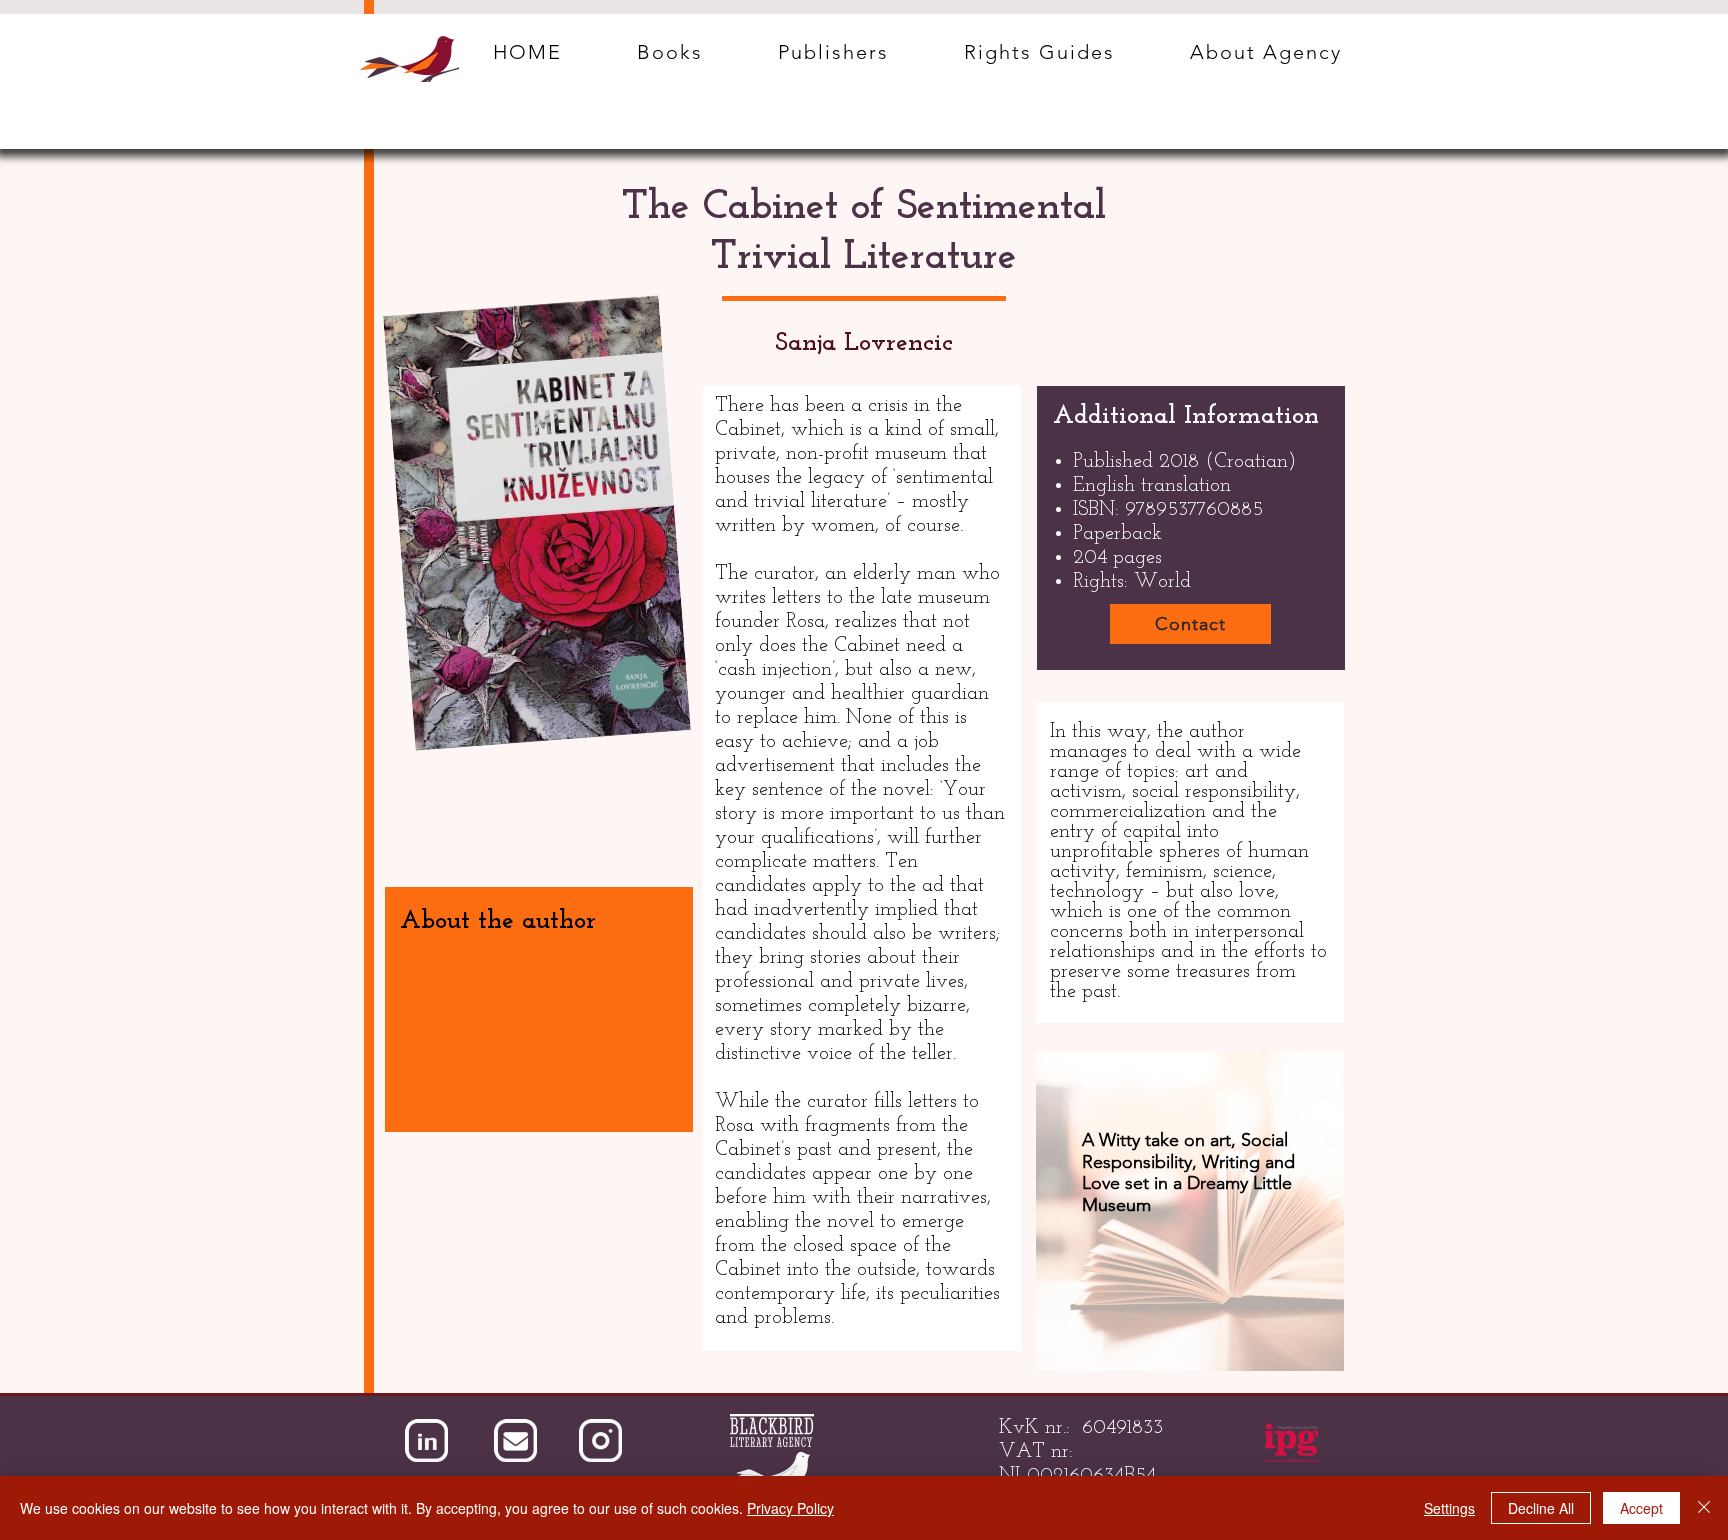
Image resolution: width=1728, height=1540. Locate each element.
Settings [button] (1449, 1508)
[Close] (1704, 1508)
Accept (1641, 1508)
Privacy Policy (790, 1508)
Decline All (1541, 1508)
